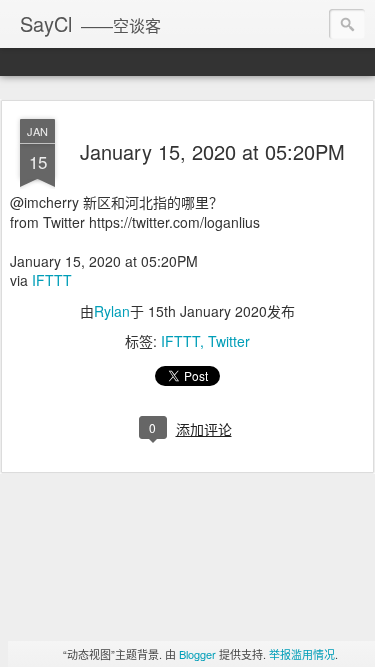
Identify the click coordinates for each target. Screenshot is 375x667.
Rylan (112, 311)
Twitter (229, 341)
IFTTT (52, 280)
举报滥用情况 (302, 654)
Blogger (197, 654)
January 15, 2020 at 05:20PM (212, 151)
